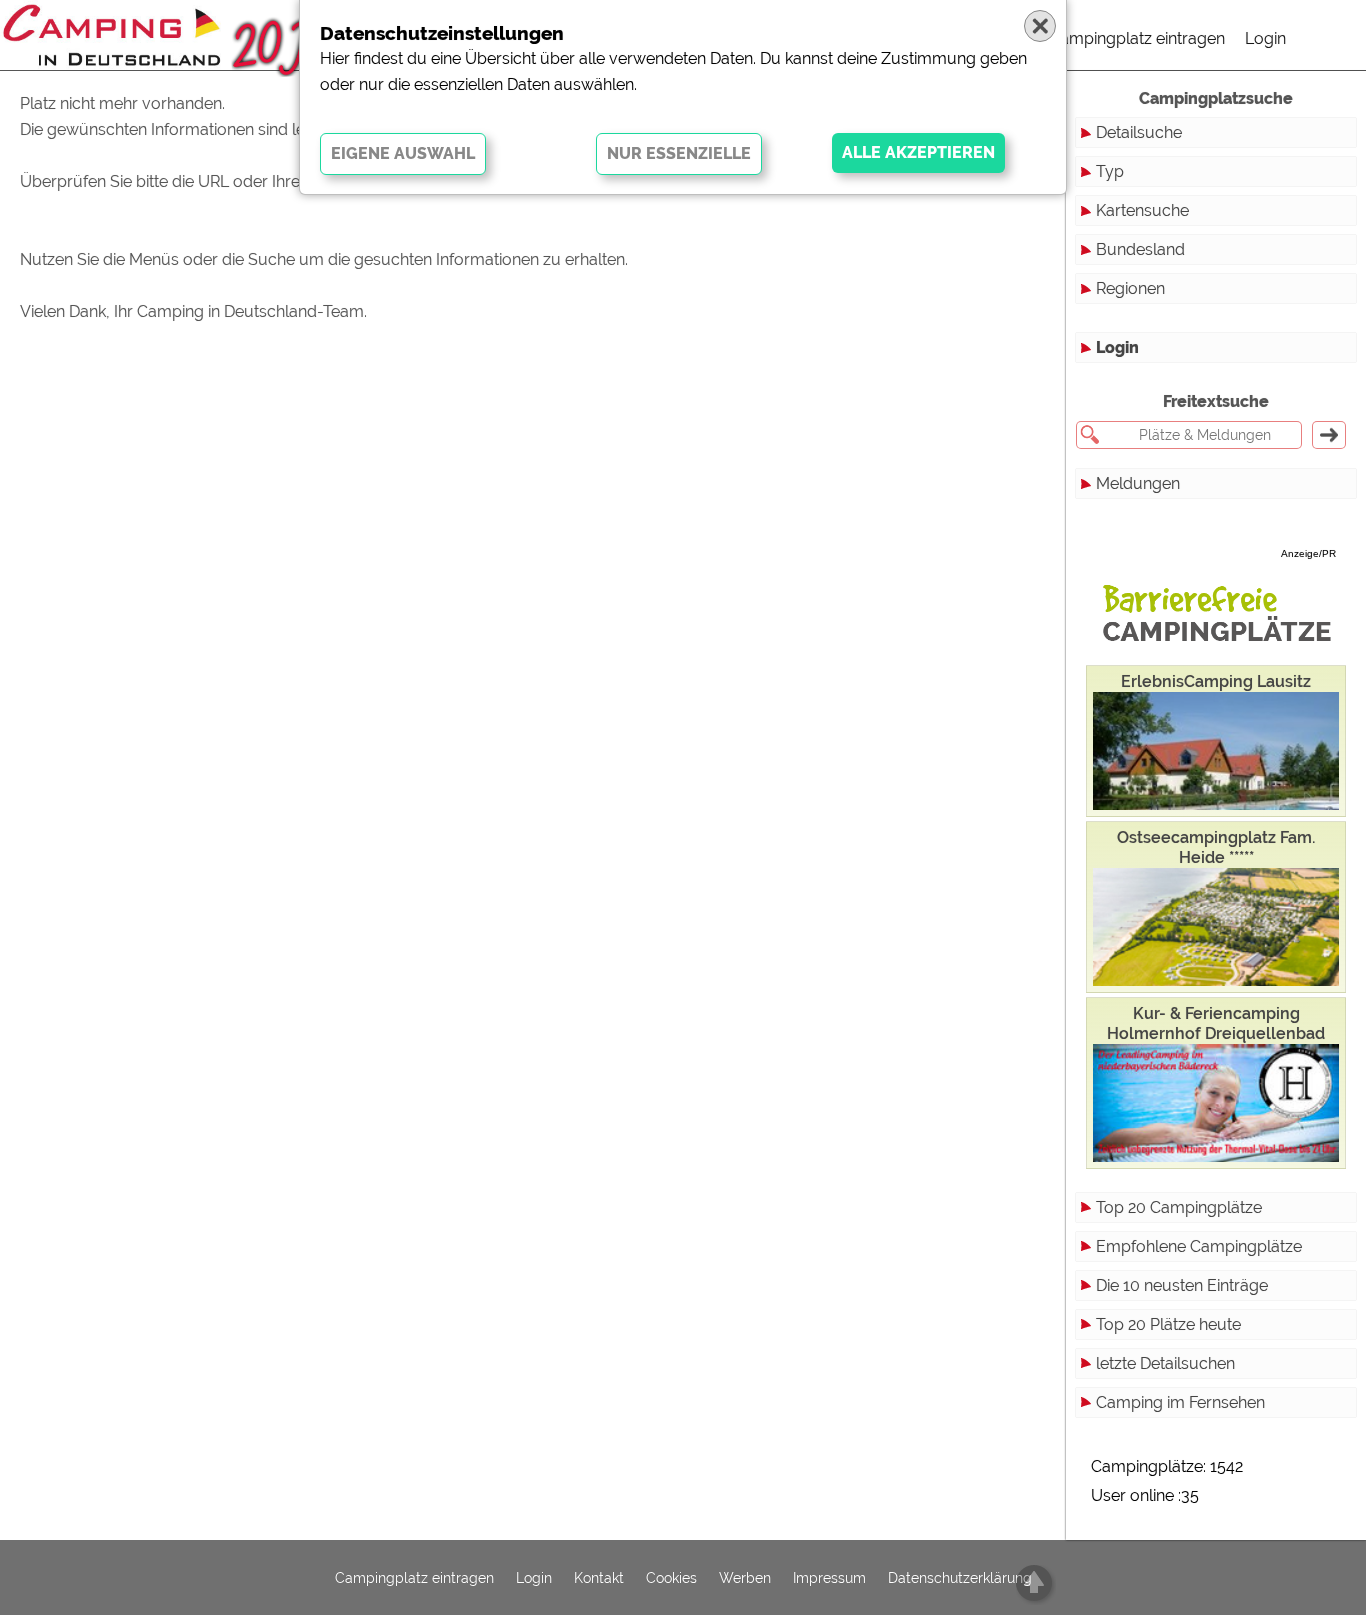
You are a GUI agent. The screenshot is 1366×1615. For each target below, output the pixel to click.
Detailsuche (1139, 132)
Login (1265, 38)
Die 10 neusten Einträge (1182, 1285)
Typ (1110, 171)
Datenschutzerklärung (960, 1578)
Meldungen (1138, 483)
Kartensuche (1142, 210)
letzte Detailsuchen (1165, 1363)
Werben (745, 1578)
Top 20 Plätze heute (1168, 1324)
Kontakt (599, 1578)
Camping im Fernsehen (1180, 1402)
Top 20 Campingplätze (1179, 1207)
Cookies (671, 1578)
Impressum (829, 1578)
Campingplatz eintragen (1137, 38)
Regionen (1130, 288)
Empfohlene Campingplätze (1199, 1246)
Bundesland (1140, 249)
